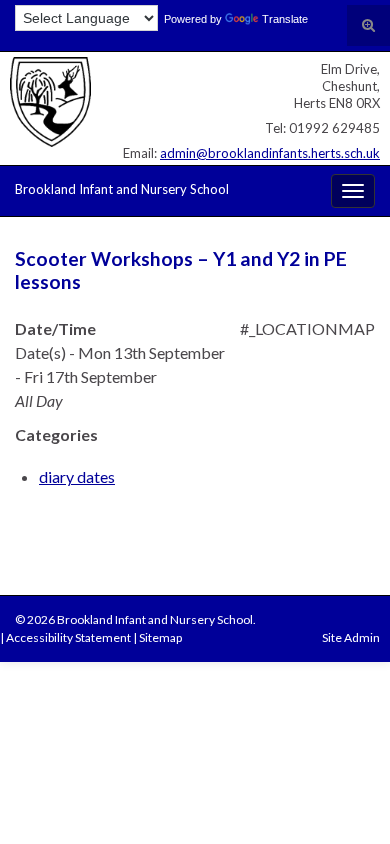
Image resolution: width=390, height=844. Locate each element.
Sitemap (160, 637)
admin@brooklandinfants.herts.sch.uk (270, 153)
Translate (285, 19)
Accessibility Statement (68, 637)
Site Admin (351, 637)
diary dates (77, 476)
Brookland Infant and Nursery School (122, 189)
